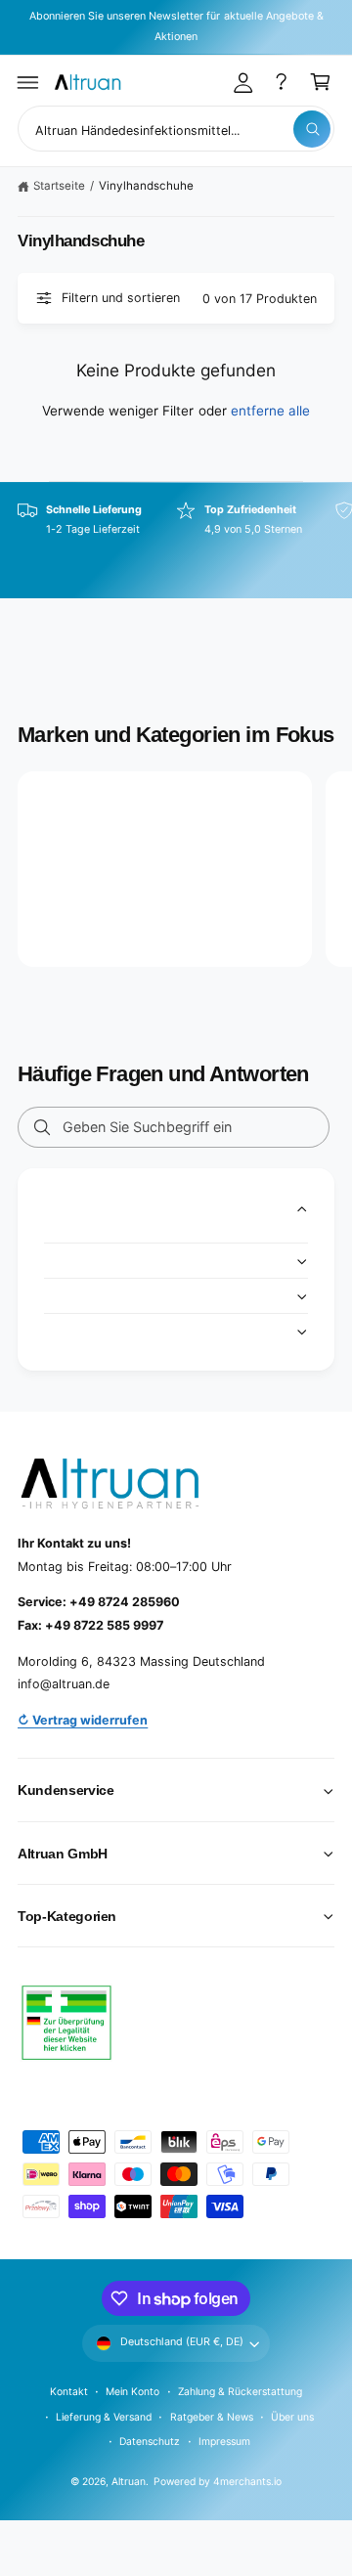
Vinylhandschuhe (146, 186)
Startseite (59, 186)
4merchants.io (247, 2481)
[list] (176, 541)
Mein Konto (132, 2391)
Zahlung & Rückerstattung (240, 2391)
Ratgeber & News (212, 2417)
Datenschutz (150, 2441)
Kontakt (69, 2391)
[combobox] (176, 129)
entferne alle (270, 411)
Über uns (292, 2417)
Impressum (224, 2441)
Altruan (129, 2481)
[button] (28, 82)
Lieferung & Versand (104, 2417)
